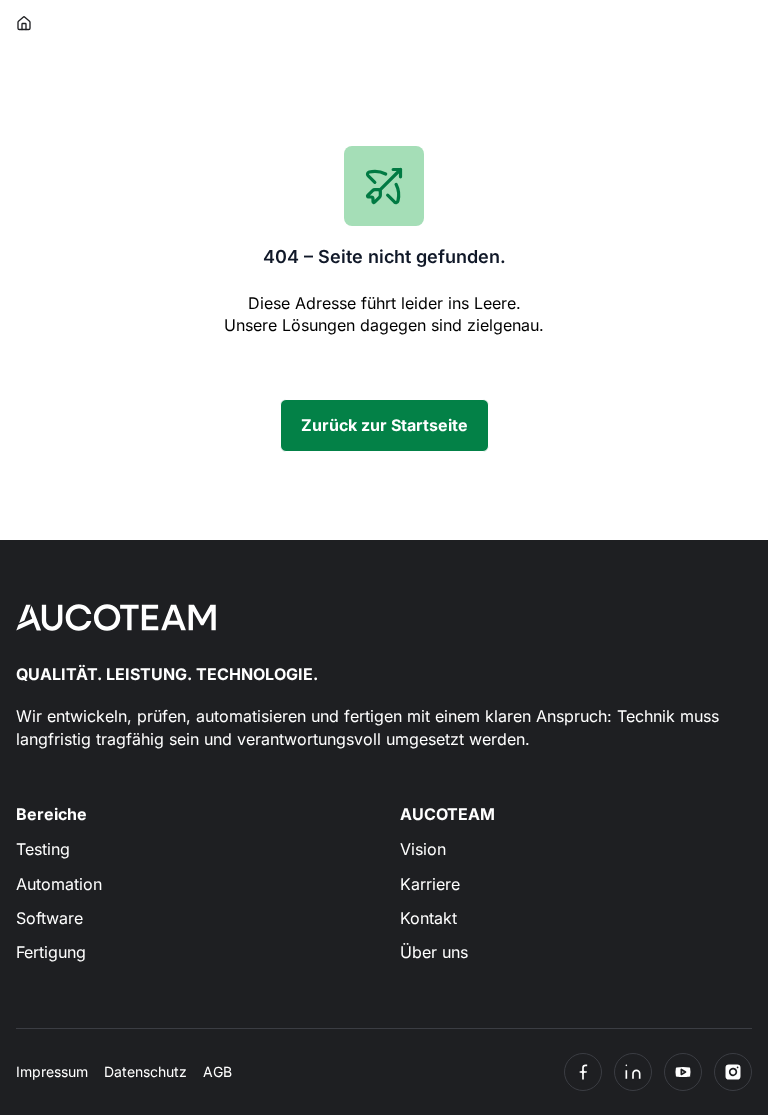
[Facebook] (583, 1072)
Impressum (52, 1071)
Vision (423, 849)
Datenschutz (145, 1071)
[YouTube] (683, 1072)
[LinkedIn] (633, 1072)
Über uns (434, 952)
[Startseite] (25, 23)
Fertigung (51, 952)
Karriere (430, 884)
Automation (59, 884)
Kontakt (428, 918)
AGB (217, 1071)
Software (49, 918)
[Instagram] (733, 1072)
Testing (43, 849)
